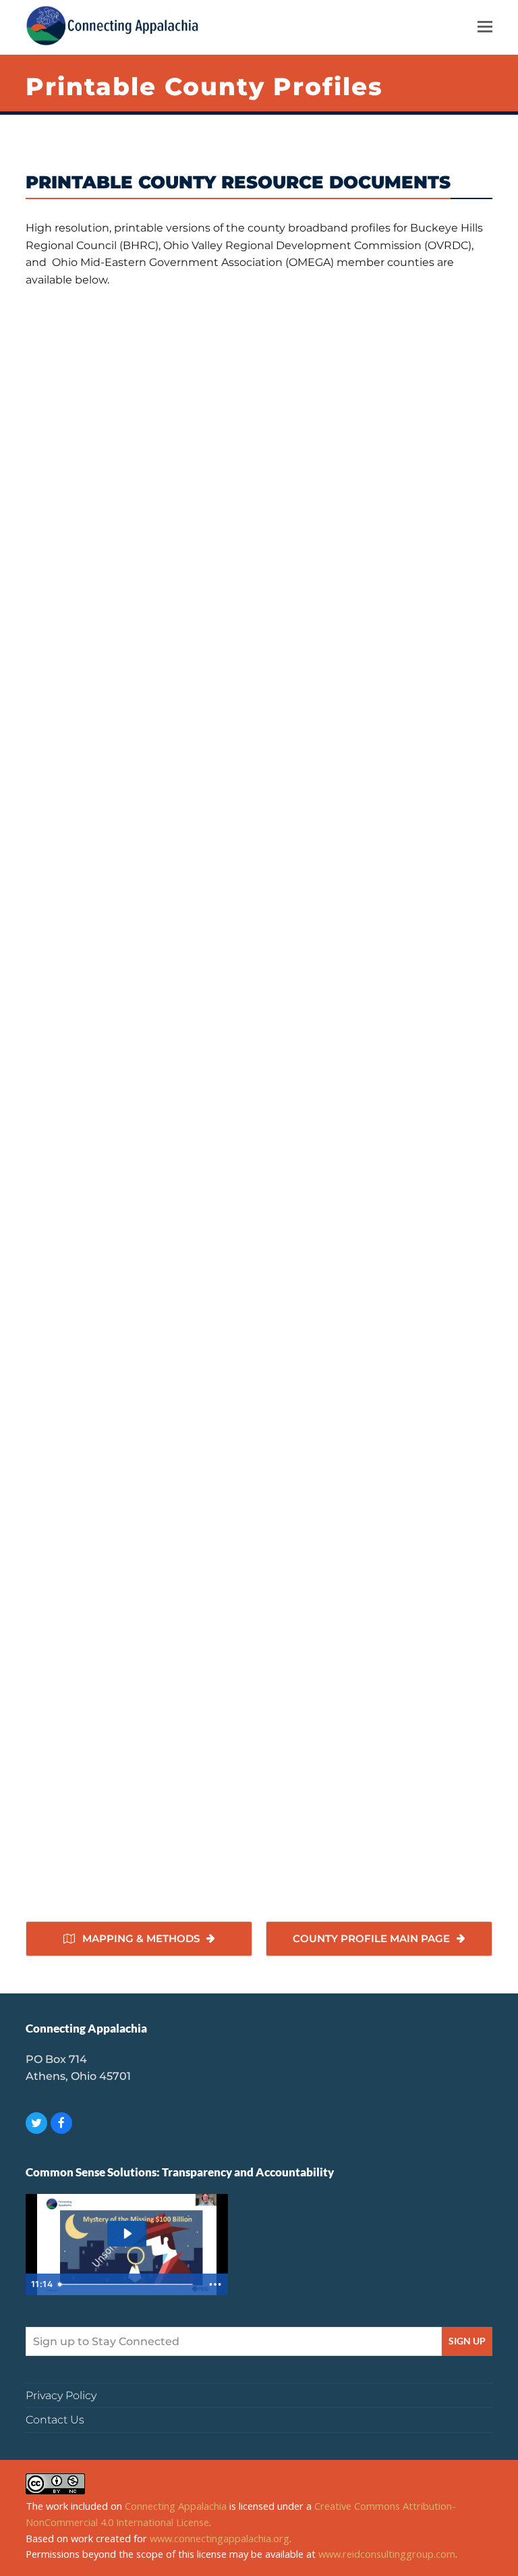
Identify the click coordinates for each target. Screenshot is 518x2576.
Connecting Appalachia (176, 2506)
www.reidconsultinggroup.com (387, 2554)
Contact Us (55, 2420)
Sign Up (467, 2341)
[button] (485, 26)
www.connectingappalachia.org (220, 2538)
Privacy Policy (61, 2395)
